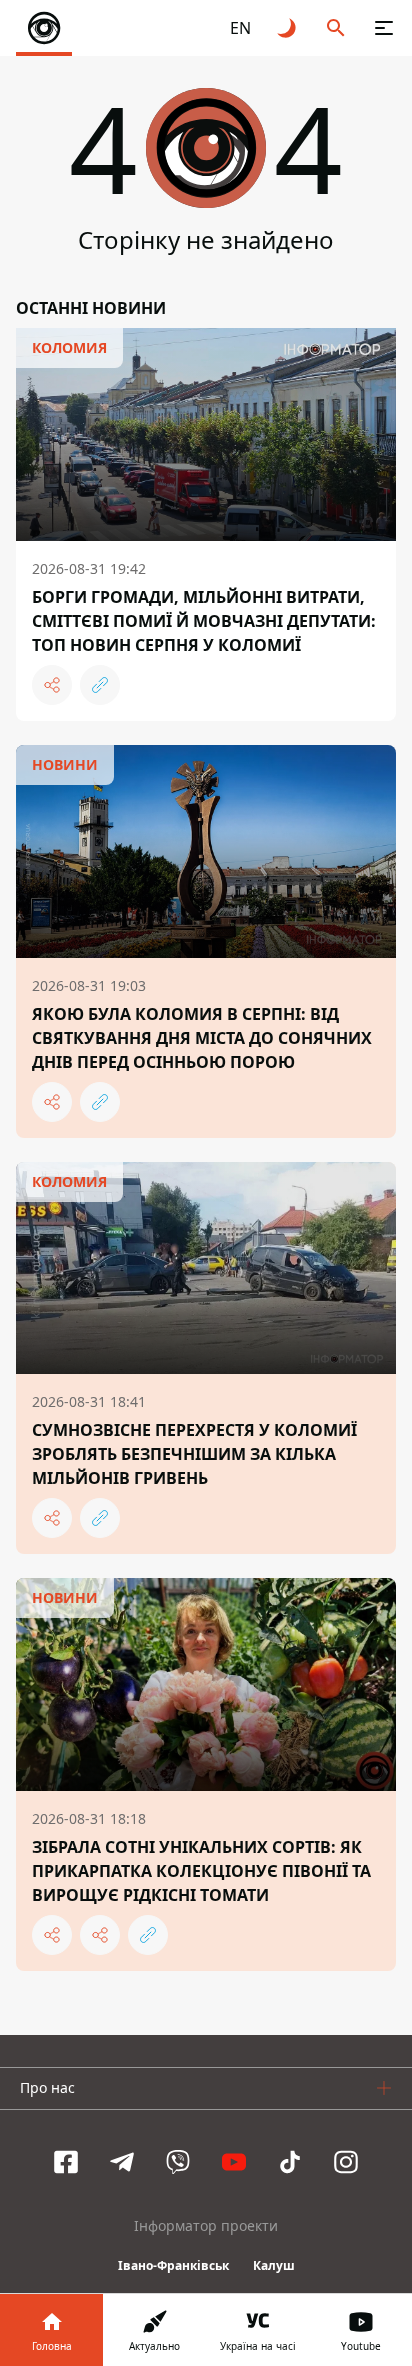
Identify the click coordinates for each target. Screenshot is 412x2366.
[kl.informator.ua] (44, 28)
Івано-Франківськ (173, 2265)
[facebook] (66, 2162)
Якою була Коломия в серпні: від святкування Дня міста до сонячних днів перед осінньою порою (202, 1038)
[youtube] (234, 2162)
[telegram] (122, 2162)
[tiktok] (290, 2162)
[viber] (178, 2162)
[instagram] (346, 2162)
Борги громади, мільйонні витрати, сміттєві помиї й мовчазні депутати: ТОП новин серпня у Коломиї (204, 621)
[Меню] (384, 28)
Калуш (274, 2265)
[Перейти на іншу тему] (288, 28)
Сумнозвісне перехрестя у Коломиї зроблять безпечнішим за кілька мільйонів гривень (194, 1454)
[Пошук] (336, 28)
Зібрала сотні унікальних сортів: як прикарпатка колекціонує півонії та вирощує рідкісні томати (201, 1871)
